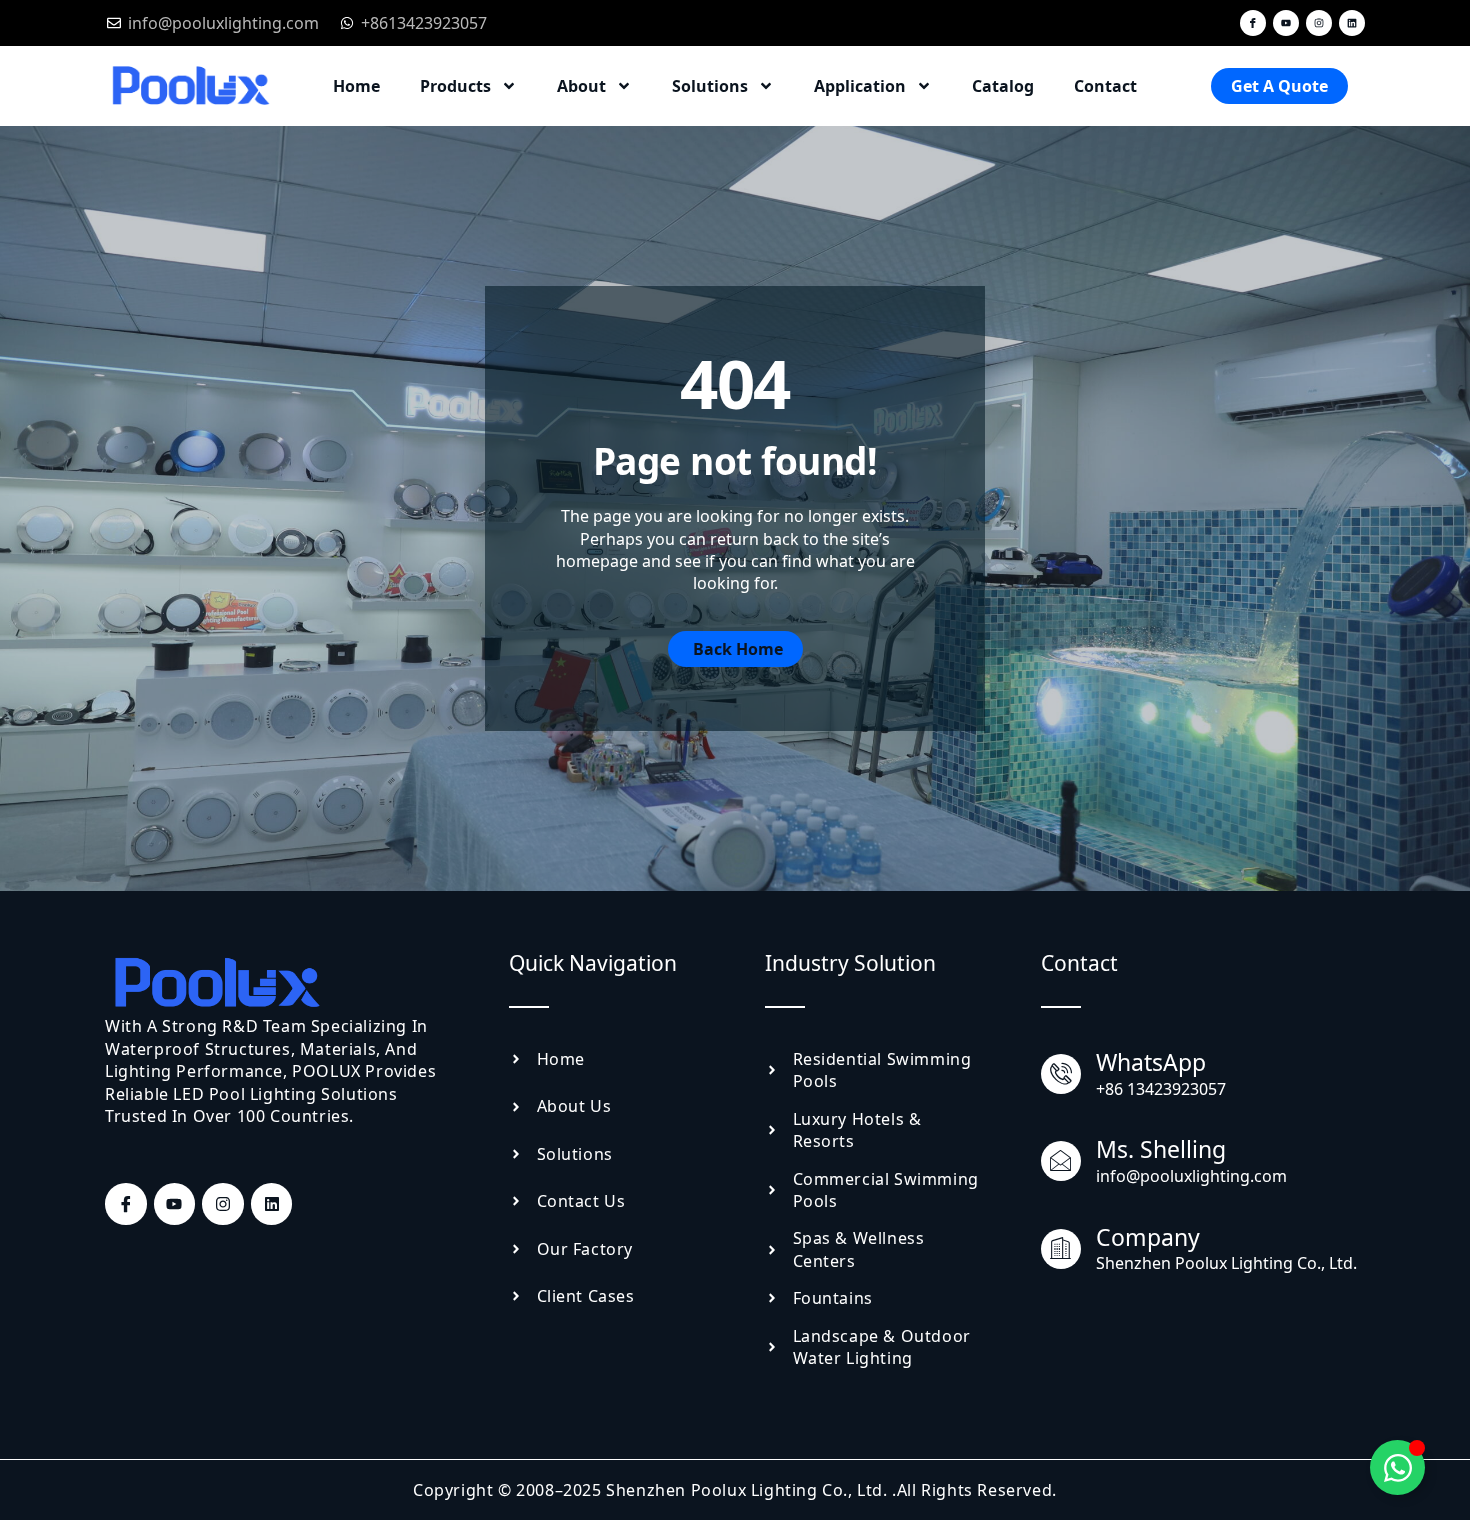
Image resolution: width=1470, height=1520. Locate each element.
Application (860, 86)
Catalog (1003, 86)
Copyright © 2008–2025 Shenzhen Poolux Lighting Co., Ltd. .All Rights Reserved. (735, 1490)
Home (356, 86)
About (581, 86)
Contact (1105, 86)
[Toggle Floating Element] (1397, 1467)
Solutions (710, 86)
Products (455, 86)
